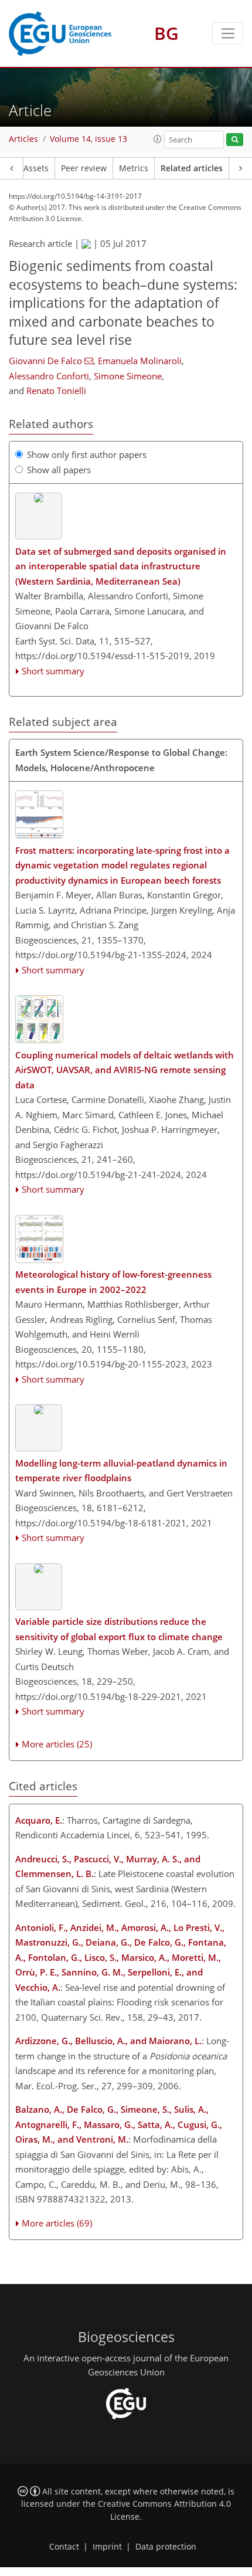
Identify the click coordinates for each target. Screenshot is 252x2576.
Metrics (134, 168)
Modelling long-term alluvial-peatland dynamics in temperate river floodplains (121, 1471)
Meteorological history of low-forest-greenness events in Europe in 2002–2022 (113, 1282)
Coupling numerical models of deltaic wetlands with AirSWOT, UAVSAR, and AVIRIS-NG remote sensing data (125, 1070)
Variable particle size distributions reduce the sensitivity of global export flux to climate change (119, 1629)
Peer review (84, 168)
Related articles (192, 168)
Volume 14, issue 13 (88, 139)
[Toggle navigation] (228, 33)
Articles (23, 139)
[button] (158, 139)
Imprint (107, 2547)
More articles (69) (57, 2223)
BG (166, 33)
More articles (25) (57, 1744)
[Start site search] (235, 140)
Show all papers (59, 470)
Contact (64, 2547)
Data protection (166, 2547)
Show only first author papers (87, 454)
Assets (36, 168)
